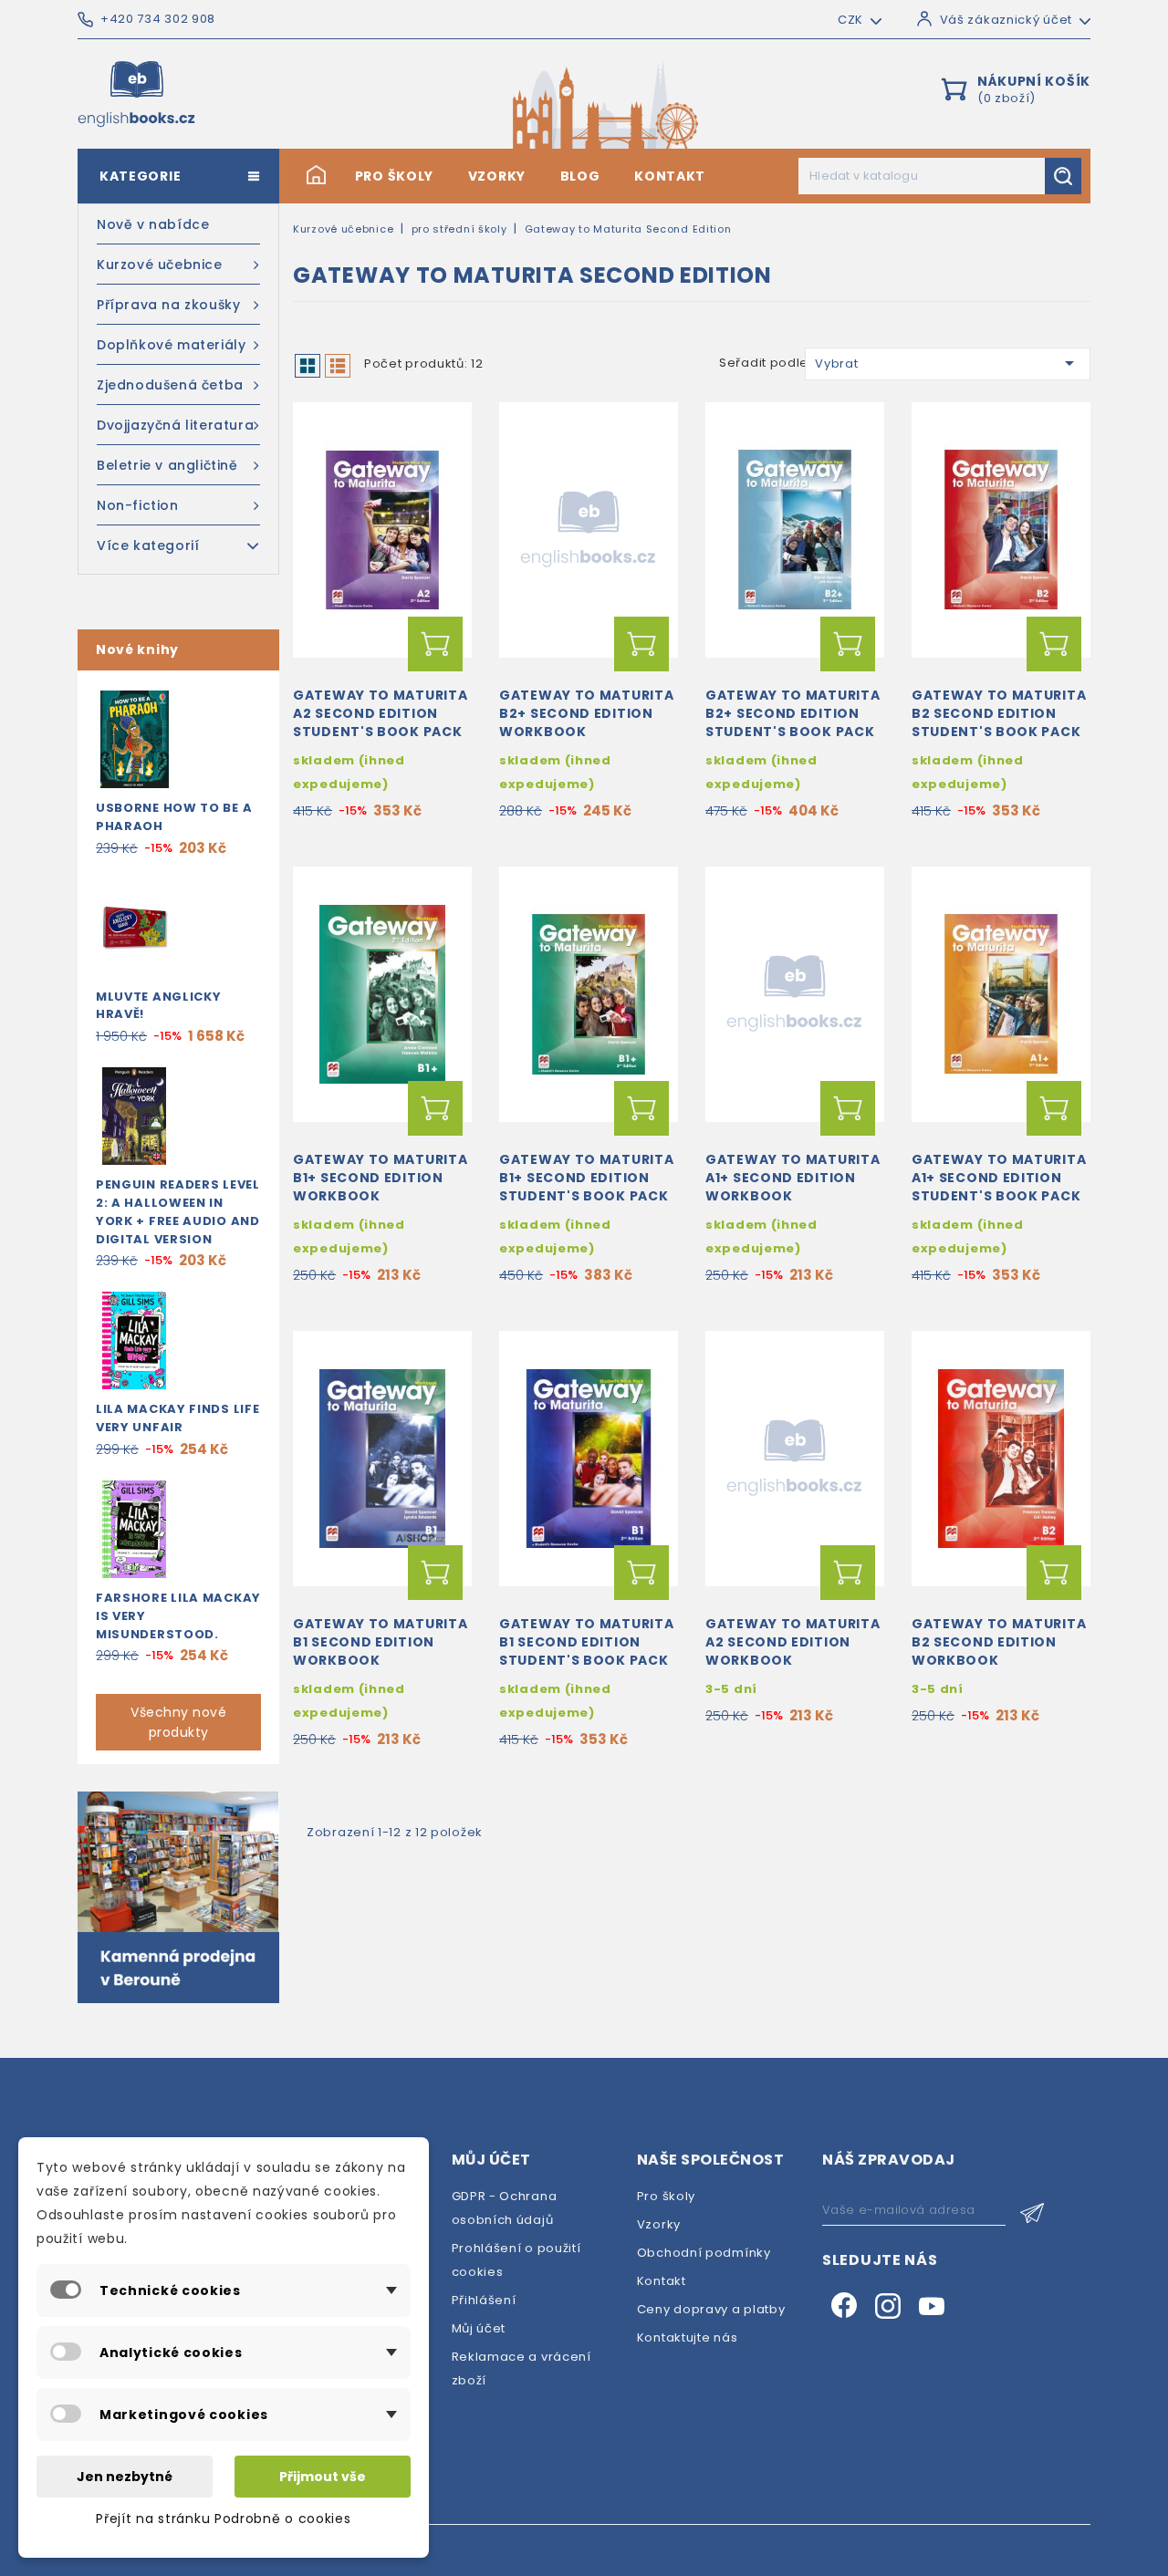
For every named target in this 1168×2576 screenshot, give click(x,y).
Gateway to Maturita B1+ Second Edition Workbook (380, 1178)
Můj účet (479, 2328)
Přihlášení (484, 2300)
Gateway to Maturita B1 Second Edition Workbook (380, 1642)
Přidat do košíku (435, 644)
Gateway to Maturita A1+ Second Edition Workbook (793, 1178)
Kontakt (670, 176)
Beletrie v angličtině (167, 465)
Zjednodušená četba (170, 385)
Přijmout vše (323, 2477)
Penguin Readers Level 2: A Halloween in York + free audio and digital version (178, 1211)
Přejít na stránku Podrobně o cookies (223, 2519)
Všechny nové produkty (178, 1722)
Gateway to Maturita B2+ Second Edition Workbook (586, 713)
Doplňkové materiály (171, 345)
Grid (308, 366)
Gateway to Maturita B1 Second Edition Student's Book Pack (586, 1642)
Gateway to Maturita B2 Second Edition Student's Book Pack (999, 713)
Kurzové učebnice (160, 265)
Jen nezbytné (125, 2477)
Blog (580, 176)
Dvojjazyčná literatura (175, 425)
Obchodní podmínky (704, 2253)
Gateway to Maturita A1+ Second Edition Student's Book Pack (999, 1178)
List (338, 366)
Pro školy (394, 176)
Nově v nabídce (153, 224)
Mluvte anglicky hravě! (159, 1006)
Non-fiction (138, 505)
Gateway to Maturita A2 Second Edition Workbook (793, 1642)
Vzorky (497, 176)
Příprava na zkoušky (168, 305)
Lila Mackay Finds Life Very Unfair (177, 1418)
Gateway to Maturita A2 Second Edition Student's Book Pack (380, 713)
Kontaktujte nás (688, 2337)
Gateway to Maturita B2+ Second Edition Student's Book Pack (793, 713)
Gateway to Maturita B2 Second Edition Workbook (999, 1642)
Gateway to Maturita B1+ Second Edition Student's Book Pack (586, 1178)
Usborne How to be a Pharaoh (174, 817)
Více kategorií (148, 545)
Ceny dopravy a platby (711, 2309)
